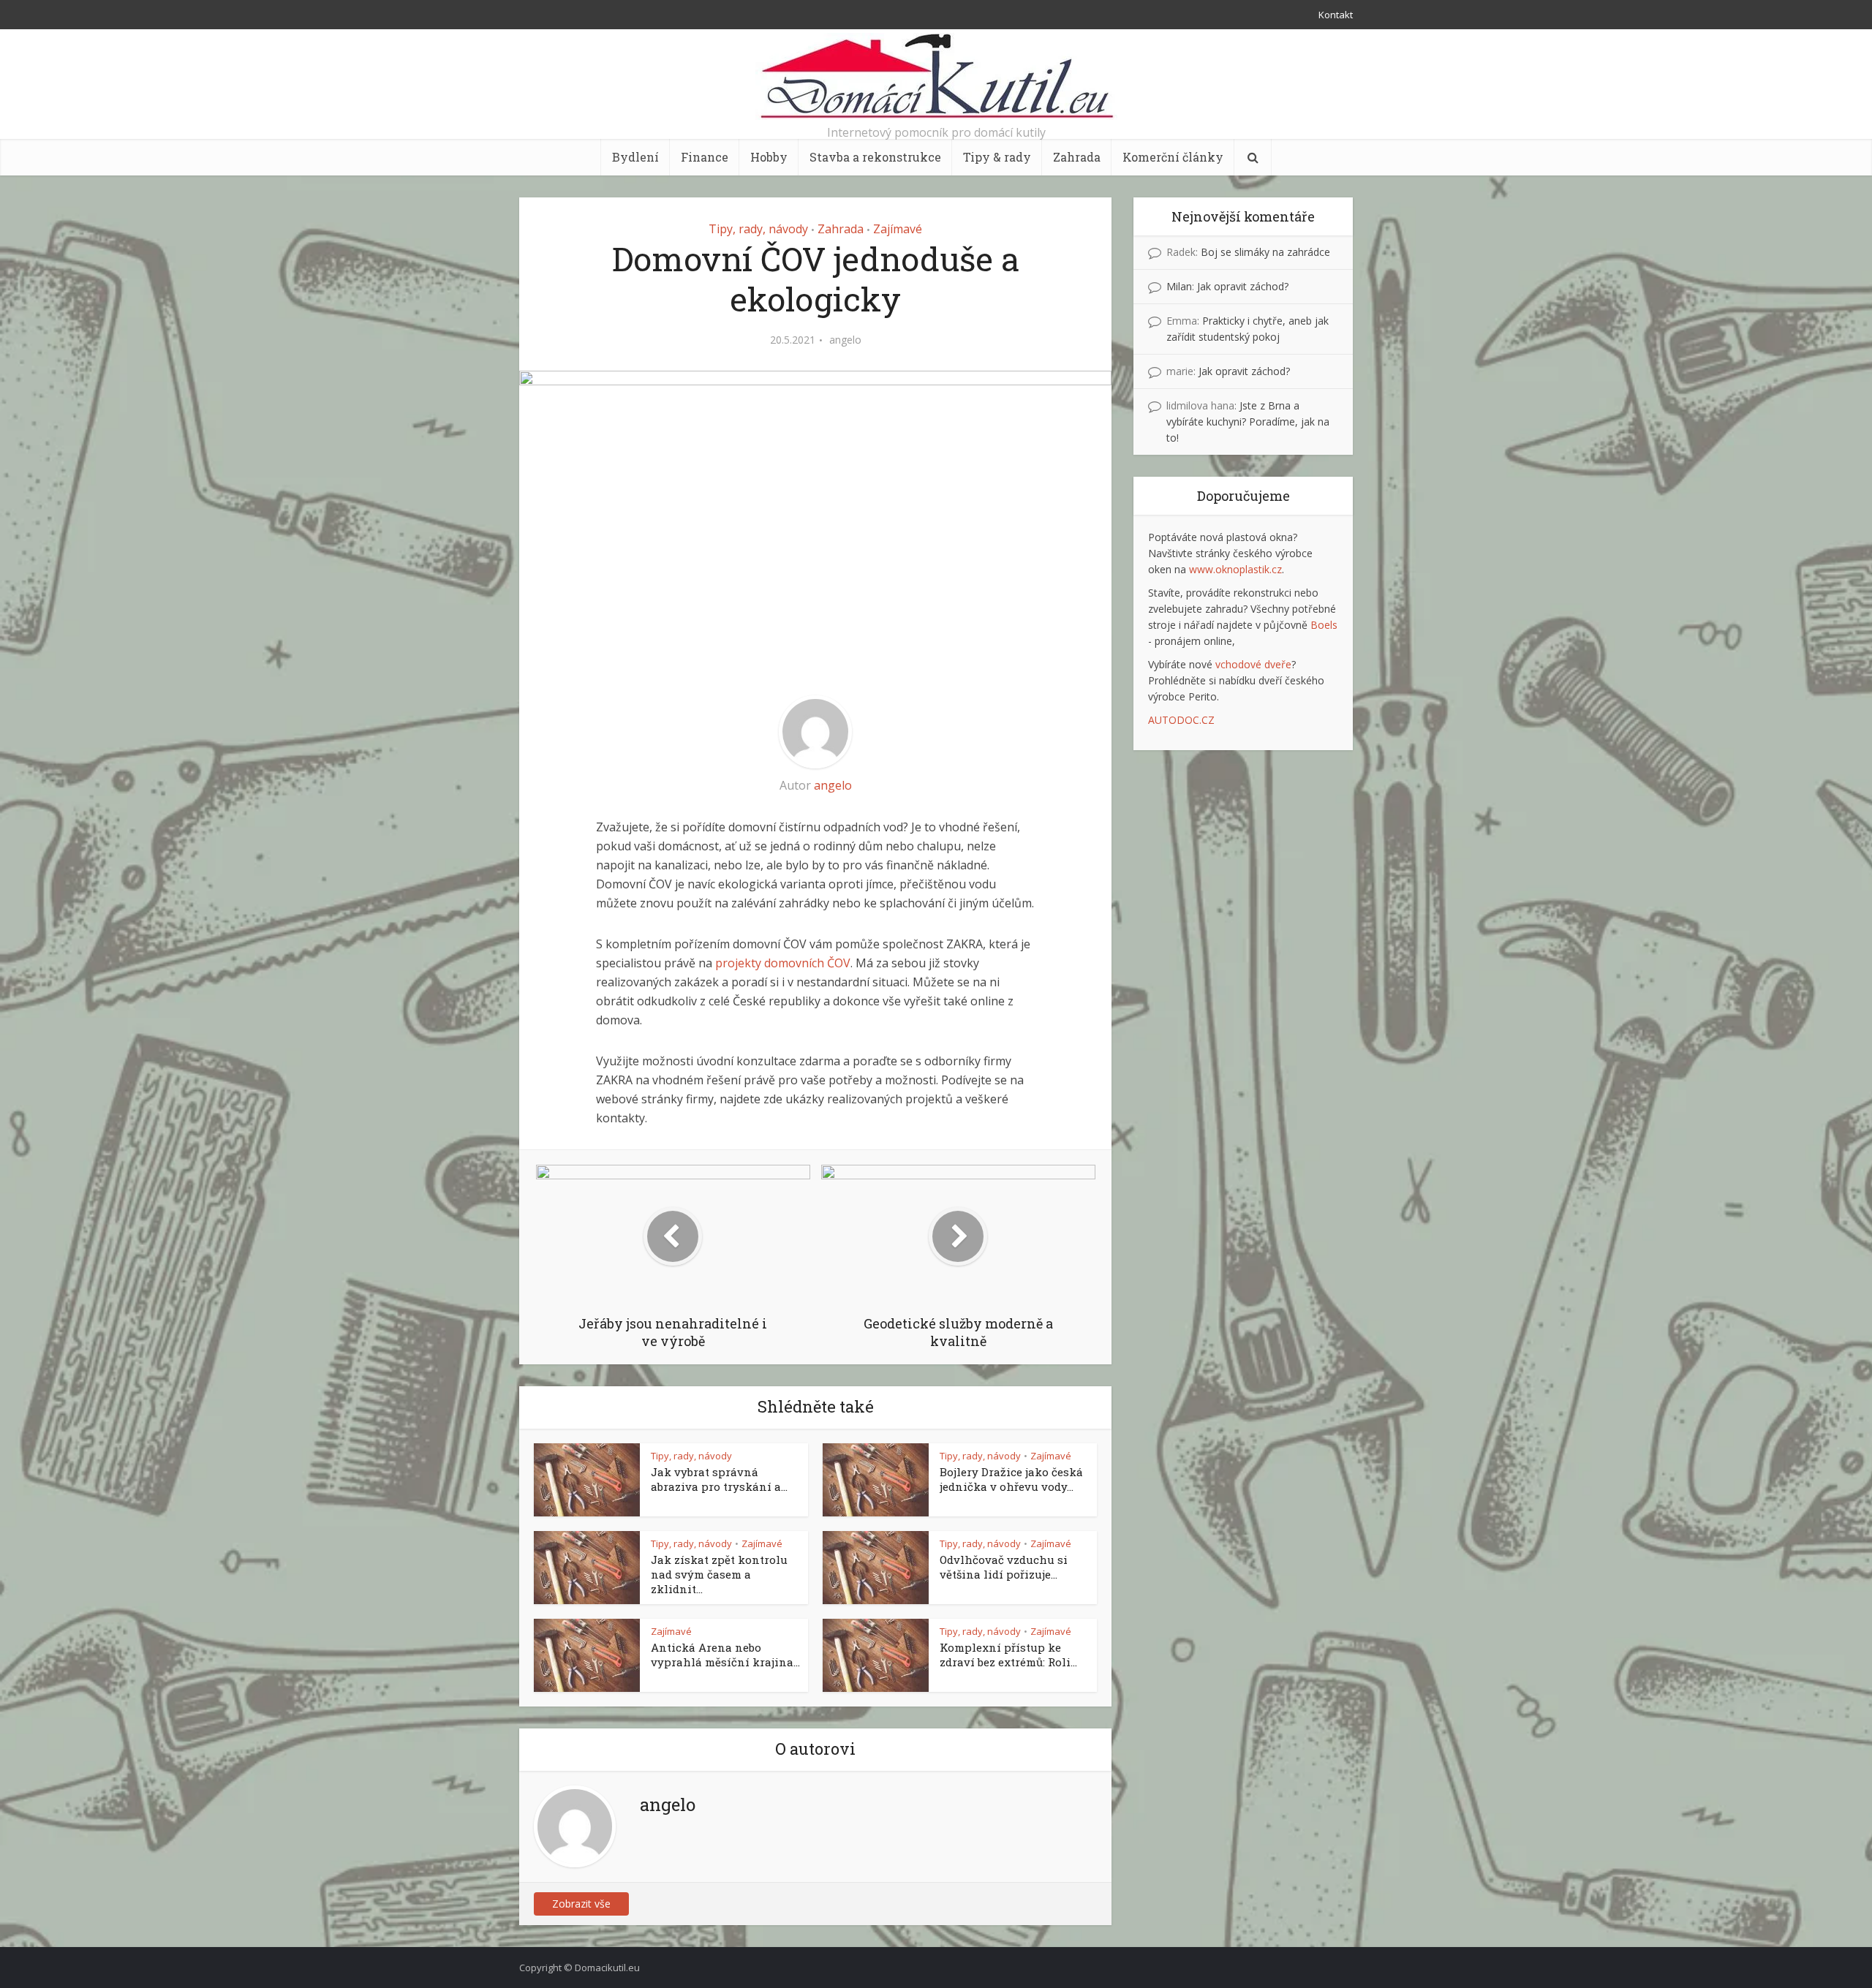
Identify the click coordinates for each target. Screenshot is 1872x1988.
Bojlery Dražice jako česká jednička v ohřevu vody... (1011, 1479)
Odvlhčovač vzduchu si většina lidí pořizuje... (1004, 1567)
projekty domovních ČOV (783, 963)
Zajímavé (898, 229)
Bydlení (635, 157)
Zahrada (1077, 157)
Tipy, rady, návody (758, 229)
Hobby (769, 157)
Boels (1324, 625)
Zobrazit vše (581, 1904)
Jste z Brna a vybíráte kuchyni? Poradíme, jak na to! (1248, 422)
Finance (705, 157)
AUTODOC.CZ (1181, 720)
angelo (845, 340)
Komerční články (1173, 157)
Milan (1179, 286)
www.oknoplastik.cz (1235, 569)
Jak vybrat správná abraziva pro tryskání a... (719, 1479)
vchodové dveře (1253, 664)
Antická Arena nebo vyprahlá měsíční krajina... (725, 1655)
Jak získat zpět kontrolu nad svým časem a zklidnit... (719, 1574)
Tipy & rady (997, 157)
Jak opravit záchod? (1243, 286)
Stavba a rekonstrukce (875, 157)
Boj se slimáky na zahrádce (1265, 252)
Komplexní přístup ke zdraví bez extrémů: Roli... (1008, 1655)
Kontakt (1336, 15)
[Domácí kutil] (936, 76)
